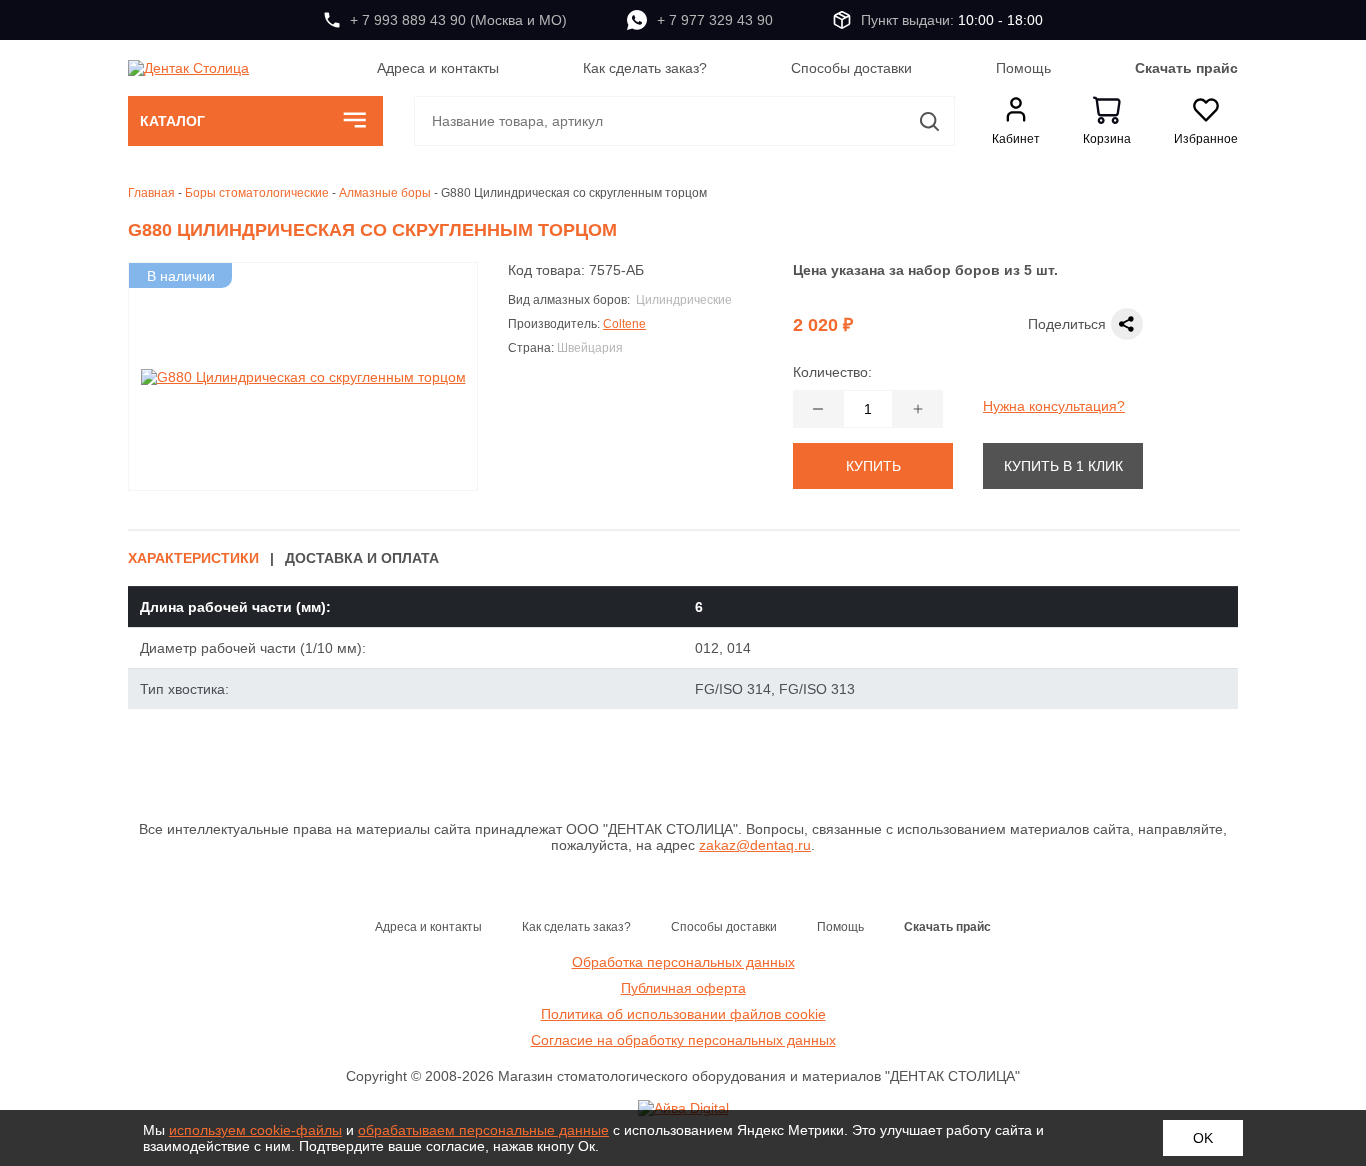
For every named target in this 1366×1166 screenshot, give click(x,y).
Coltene (624, 324)
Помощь (1023, 68)
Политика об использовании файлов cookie (683, 1014)
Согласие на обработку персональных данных (683, 1040)
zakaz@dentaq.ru (755, 845)
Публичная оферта (683, 988)
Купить (873, 466)
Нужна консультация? (1054, 406)
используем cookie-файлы (255, 1130)
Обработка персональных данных (683, 962)
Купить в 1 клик (1063, 466)
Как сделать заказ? (645, 68)
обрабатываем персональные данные (483, 1130)
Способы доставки (851, 68)
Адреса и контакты (438, 68)
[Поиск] (930, 121)
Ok (1203, 1138)
